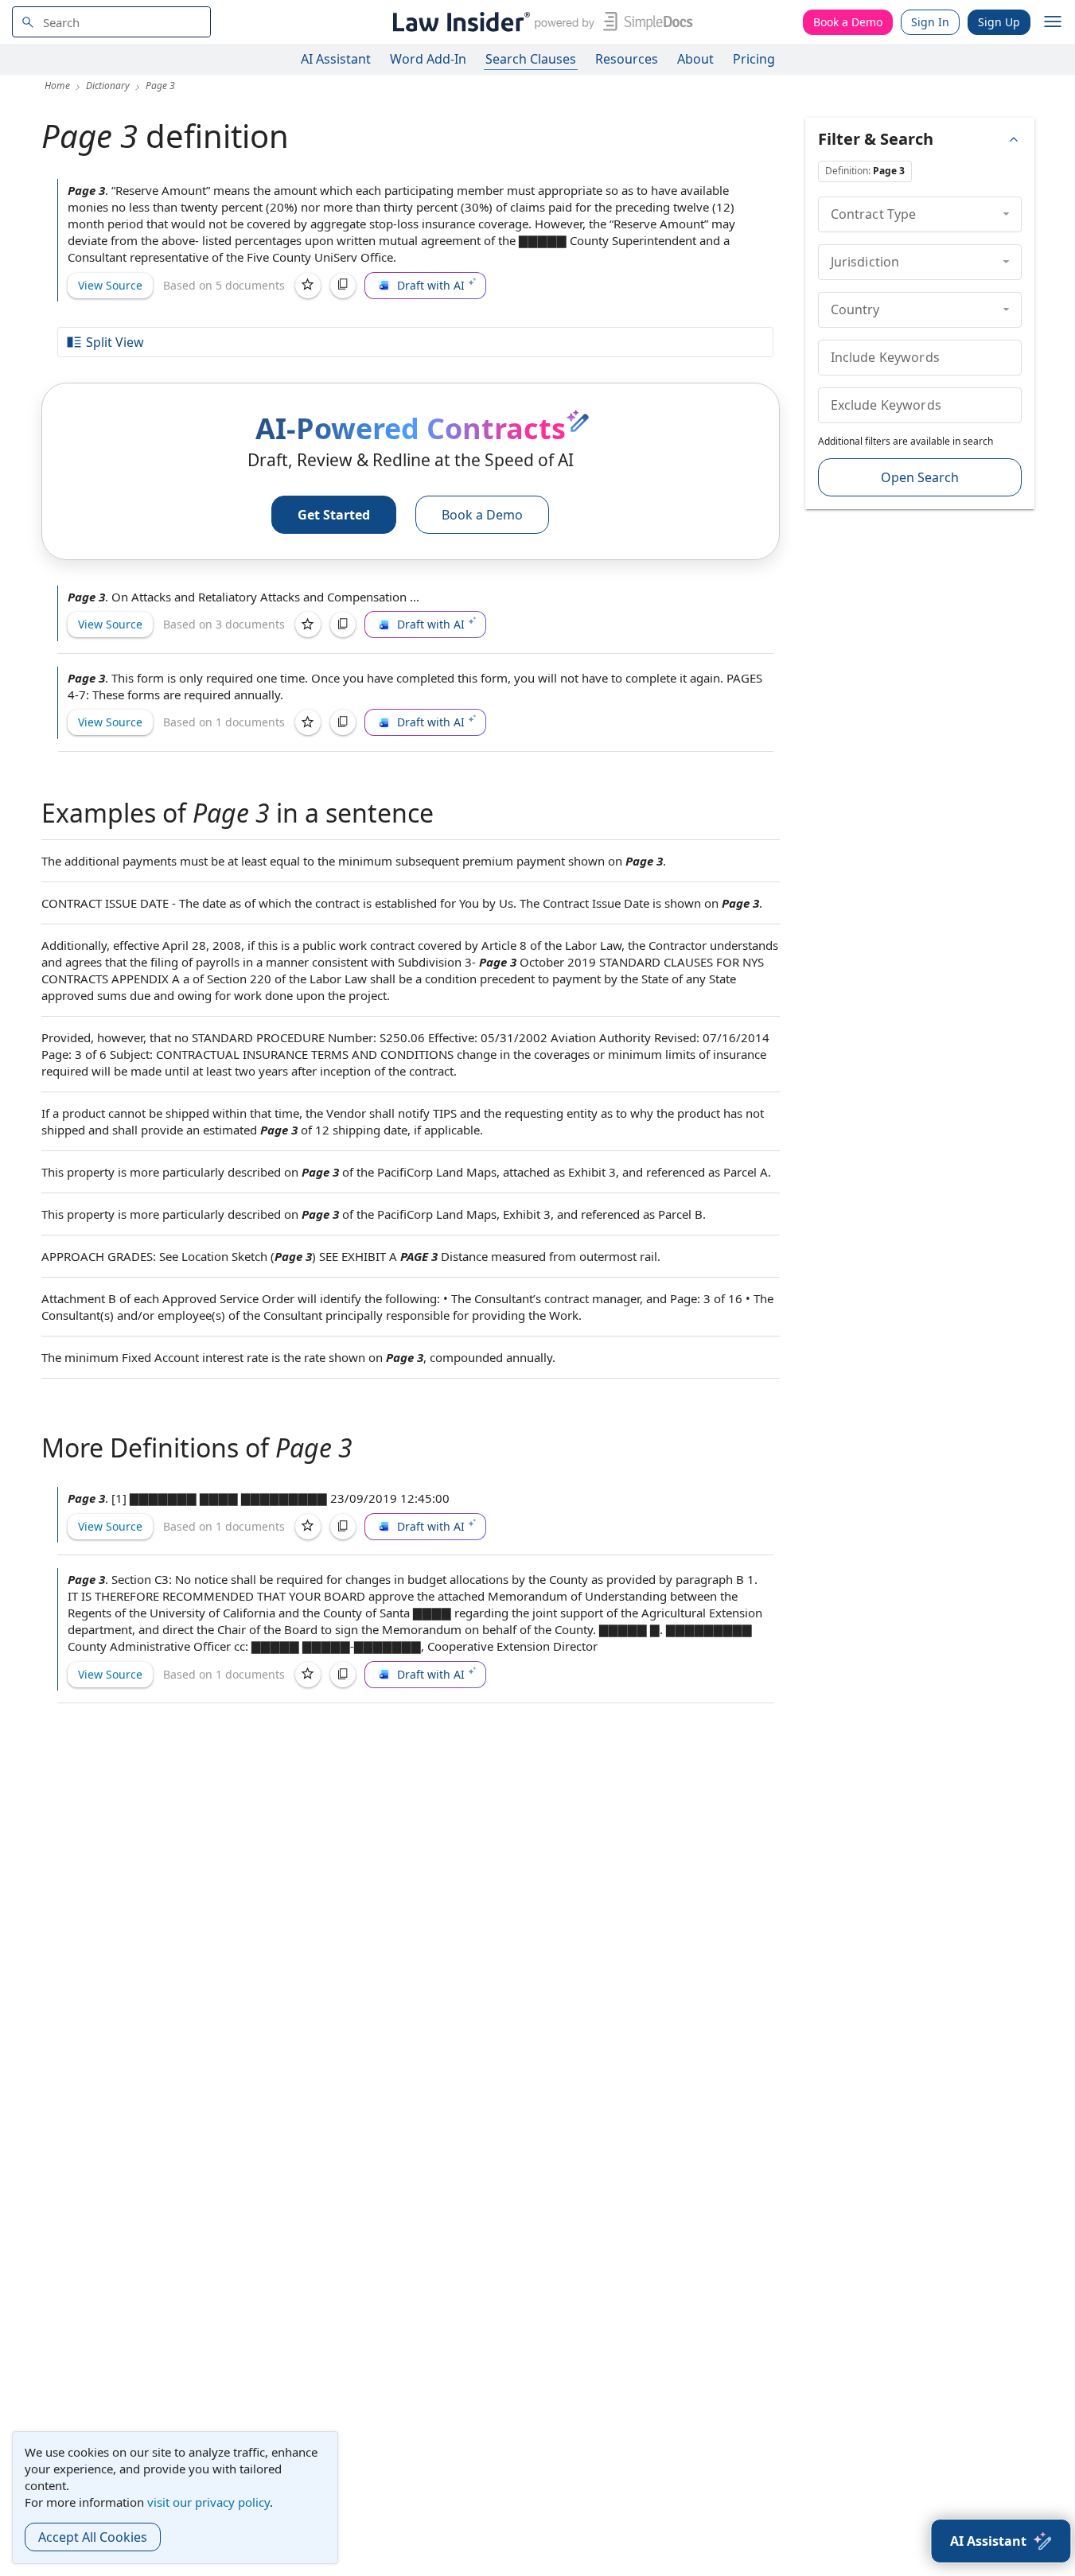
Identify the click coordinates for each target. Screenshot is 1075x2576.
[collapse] (1006, 214)
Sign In (930, 22)
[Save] (308, 286)
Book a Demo (848, 22)
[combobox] (111, 22)
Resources (627, 59)
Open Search (920, 477)
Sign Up (999, 22)
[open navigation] (1053, 22)
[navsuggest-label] (111, 22)
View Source (110, 285)
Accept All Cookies (93, 2537)
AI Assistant (336, 59)
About (695, 59)
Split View (115, 342)
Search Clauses (531, 59)
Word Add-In (428, 59)
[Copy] (343, 286)
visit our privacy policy (208, 2502)
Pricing (754, 59)
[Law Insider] (540, 22)
